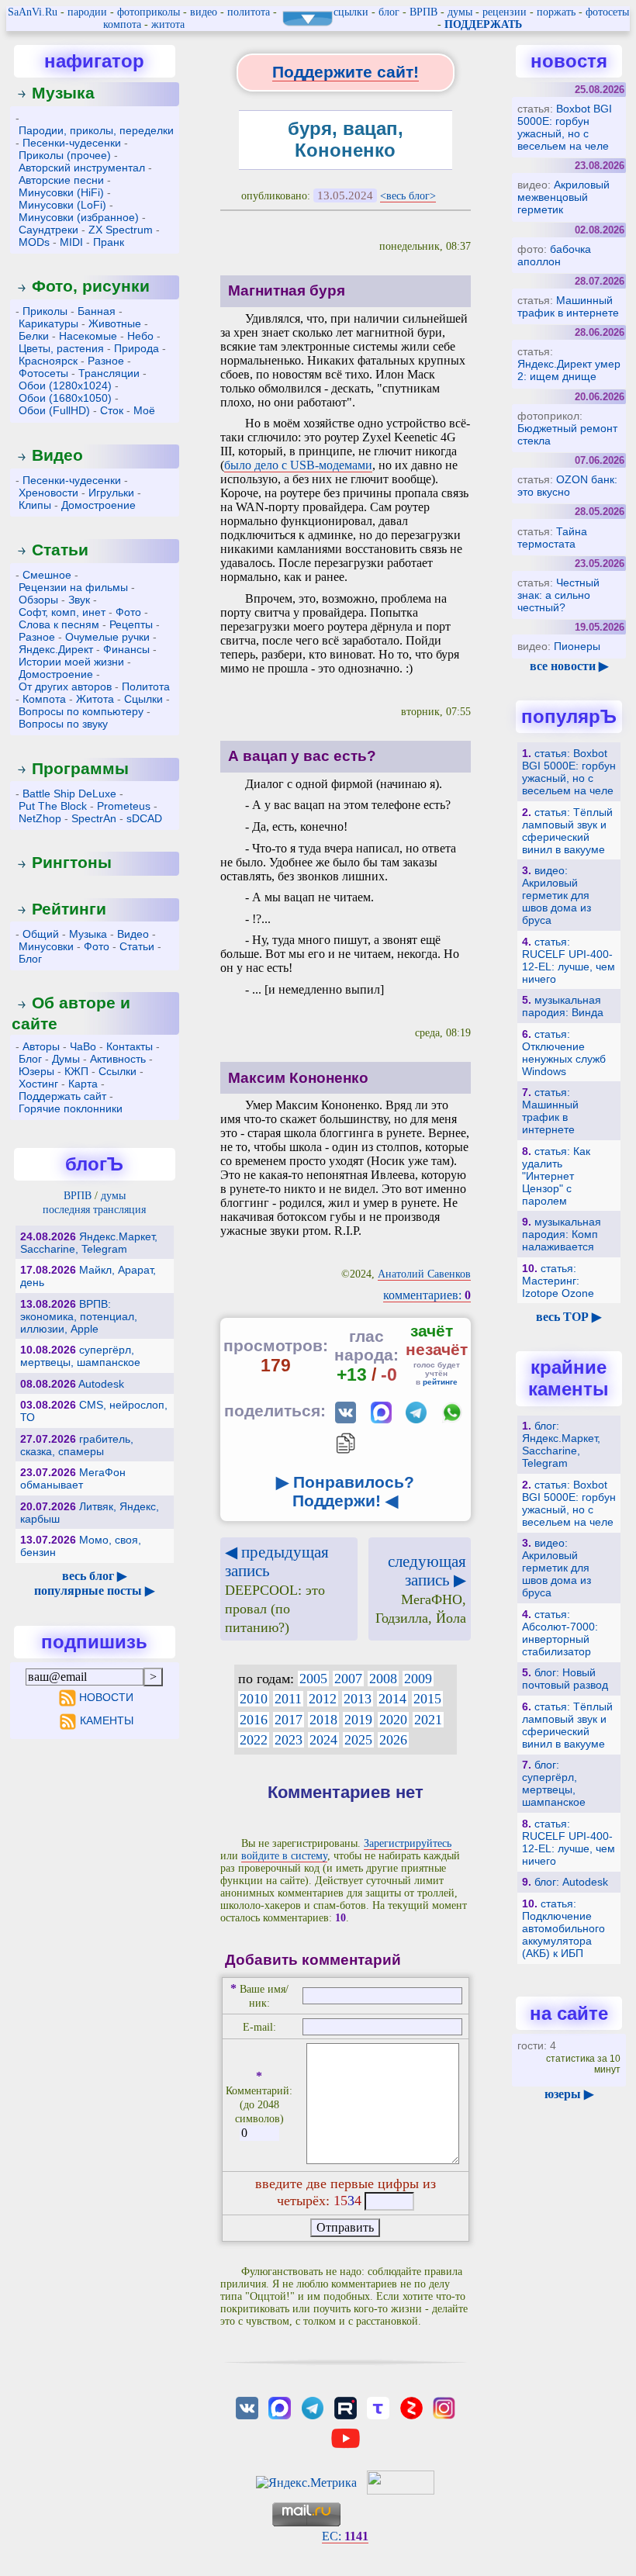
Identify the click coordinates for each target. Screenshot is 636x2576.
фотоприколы (149, 12)
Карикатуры (48, 323)
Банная (97, 311)
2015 (427, 1699)
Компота (44, 699)
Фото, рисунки (91, 286)
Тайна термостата (552, 538)
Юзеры (36, 1071)
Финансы (126, 649)
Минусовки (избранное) (79, 217)
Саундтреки (48, 230)
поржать (556, 12)
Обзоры (38, 600)
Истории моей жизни (71, 662)
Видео (57, 455)
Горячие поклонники (71, 1108)
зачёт (432, 1331)
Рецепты (131, 624)
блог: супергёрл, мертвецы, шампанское (554, 1783)
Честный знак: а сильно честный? (558, 595)
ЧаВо (83, 1046)
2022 (254, 1740)
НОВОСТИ (106, 1697)
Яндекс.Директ (56, 649)
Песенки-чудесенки (72, 143)
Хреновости (48, 493)
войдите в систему (284, 1856)
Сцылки (143, 699)
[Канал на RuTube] (345, 2407)
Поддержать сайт (62, 1096)
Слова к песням (59, 624)
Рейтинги (69, 909)
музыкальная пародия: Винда (563, 1006)
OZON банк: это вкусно (567, 486)
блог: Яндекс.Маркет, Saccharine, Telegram (561, 1444)
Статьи (60, 550)
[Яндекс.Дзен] (411, 2407)
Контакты (130, 1046)
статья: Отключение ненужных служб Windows (564, 1053)
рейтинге (440, 1382)
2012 (323, 1699)
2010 (254, 1699)
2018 (323, 1720)
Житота (95, 699)
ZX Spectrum (121, 230)
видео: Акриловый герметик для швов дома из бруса (556, 895)
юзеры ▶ (569, 2094)
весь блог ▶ (94, 1576)
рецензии (505, 12)
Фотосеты (43, 373)
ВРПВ (423, 12)
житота (168, 24)
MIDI (71, 242)
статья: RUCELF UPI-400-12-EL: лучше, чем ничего (569, 960)
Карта (83, 1084)
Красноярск (48, 361)
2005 (313, 1679)
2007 (348, 1679)
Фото (128, 612)
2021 (428, 1720)
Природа (137, 348)
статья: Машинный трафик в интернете (550, 1111)
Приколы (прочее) (65, 155)
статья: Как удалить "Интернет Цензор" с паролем (556, 1176)
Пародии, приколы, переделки (96, 130)
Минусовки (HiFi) (61, 192)
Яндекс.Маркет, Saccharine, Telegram (89, 1243)
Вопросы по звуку (63, 724)
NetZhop (40, 818)
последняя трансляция (94, 1210)
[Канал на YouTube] (345, 2437)
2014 (392, 1699)
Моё (144, 410)
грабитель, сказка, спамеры (77, 1445)
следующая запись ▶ (421, 1589)
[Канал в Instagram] (444, 2407)
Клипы (35, 505)
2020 (393, 1720)
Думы (66, 1059)
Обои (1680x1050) (65, 398)
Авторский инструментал (82, 168)
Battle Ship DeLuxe (69, 794)
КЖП (76, 1071)
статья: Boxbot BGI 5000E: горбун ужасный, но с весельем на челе (569, 772)
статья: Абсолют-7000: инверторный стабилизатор (560, 1633)
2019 (358, 1720)
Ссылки (118, 1071)
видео (204, 12)
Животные (115, 323)
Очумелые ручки (107, 637)
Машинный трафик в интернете (568, 306)
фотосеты (607, 12)
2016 (254, 1720)
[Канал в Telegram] (313, 2407)
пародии (87, 12)
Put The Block (53, 806)
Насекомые (88, 336)
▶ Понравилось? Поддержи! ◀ (345, 1491)
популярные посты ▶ (94, 1591)
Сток (112, 410)
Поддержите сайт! (346, 72)
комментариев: (427, 1295)
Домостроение (99, 505)
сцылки (351, 12)
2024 (323, 1740)
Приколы (45, 311)
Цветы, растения (61, 348)
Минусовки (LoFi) (62, 205)
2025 (358, 1740)
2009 (418, 1679)
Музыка (63, 93)
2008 (383, 1679)
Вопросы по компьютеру (81, 711)
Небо (140, 336)
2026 (393, 1740)
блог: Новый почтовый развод (565, 1679)
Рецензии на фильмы (73, 587)
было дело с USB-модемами (298, 465)
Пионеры (577, 646)
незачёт (437, 1349)
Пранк (109, 242)
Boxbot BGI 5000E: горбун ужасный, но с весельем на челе (565, 127)
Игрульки (111, 493)
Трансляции (109, 373)
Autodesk (101, 1384)
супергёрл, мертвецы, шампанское (80, 1356)
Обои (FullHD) (54, 410)
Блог (30, 959)
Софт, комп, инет (62, 612)
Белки (34, 336)
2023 (289, 1740)
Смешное (47, 575)
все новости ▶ (569, 666)
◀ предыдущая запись (277, 1589)
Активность (118, 1059)
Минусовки (46, 946)
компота (122, 24)
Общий (41, 934)
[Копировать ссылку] (346, 1443)
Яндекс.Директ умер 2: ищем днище (569, 370)
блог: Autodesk (571, 1882)
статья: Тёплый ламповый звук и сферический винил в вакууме (567, 831)
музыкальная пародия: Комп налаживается (562, 1234)
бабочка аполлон (554, 255)
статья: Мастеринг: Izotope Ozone (558, 1281)
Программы (80, 768)
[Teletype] (378, 2407)
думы (460, 12)
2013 (358, 1699)
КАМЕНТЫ (106, 1720)
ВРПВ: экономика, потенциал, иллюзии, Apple (79, 1316)
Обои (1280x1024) (65, 386)
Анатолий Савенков (424, 1274)
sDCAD (144, 818)
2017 (289, 1720)
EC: (345, 2536)
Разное (106, 361)
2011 (288, 1699)
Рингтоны (72, 862)
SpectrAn (94, 818)
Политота (146, 686)
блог (389, 12)
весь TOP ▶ (569, 1317)
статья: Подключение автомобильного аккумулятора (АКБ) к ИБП (563, 1928)
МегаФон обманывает (73, 1478)
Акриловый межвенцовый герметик (563, 197)
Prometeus (124, 806)
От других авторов (65, 686)
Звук (79, 600)
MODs (34, 242)
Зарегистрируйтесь (408, 1843)
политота (249, 12)
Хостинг (38, 1084)
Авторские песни (61, 180)
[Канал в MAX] (279, 2407)
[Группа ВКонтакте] (247, 2407)
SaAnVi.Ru (33, 12)
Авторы (41, 1046)
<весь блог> (408, 196)
